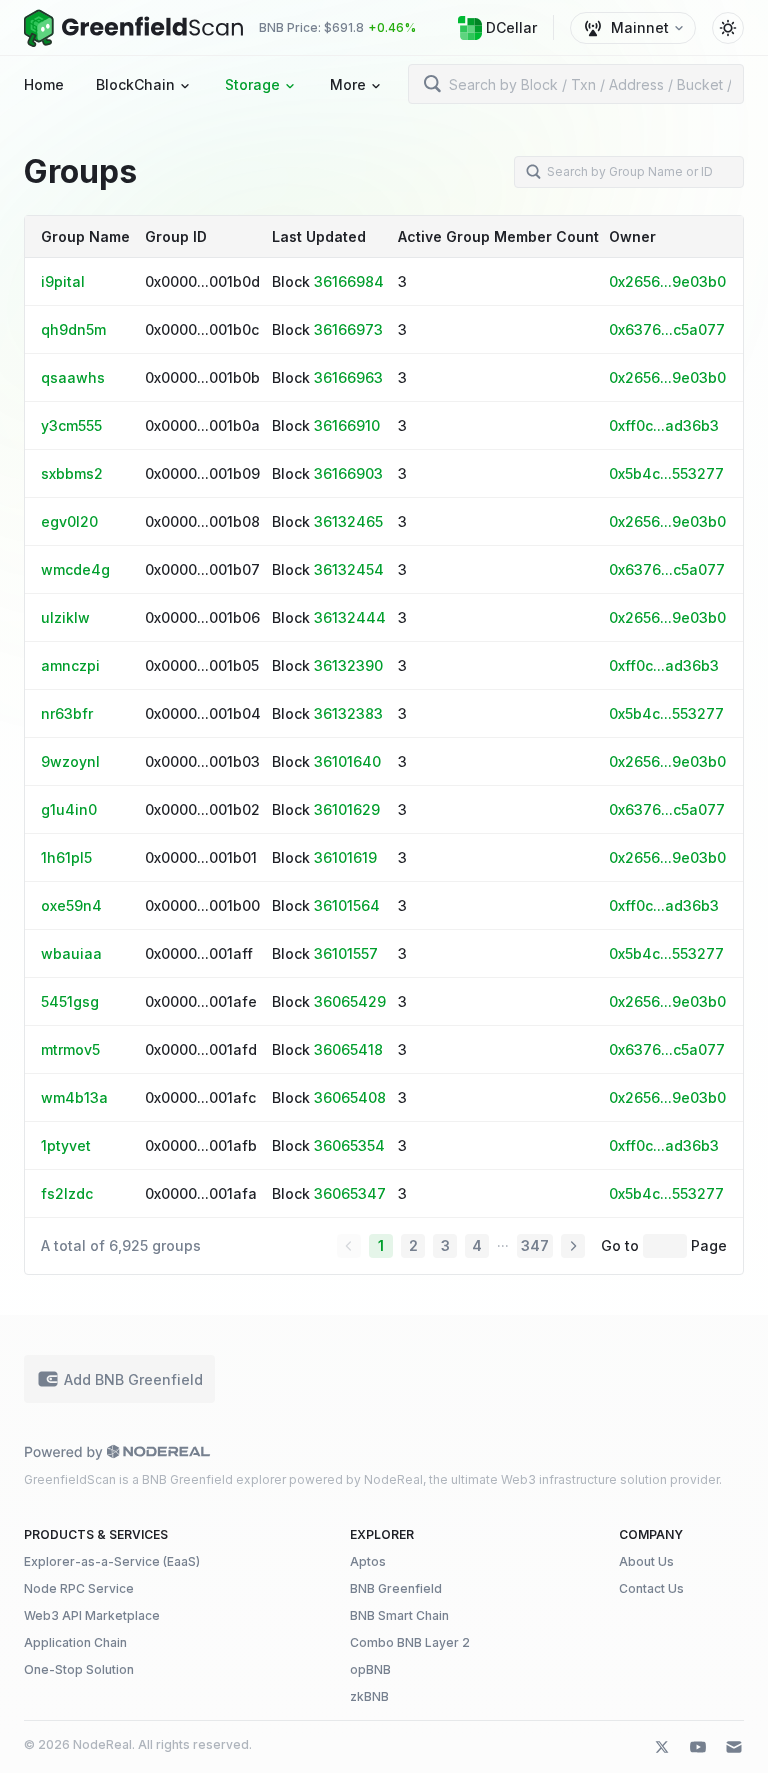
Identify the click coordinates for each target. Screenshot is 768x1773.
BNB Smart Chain (399, 1615)
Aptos (368, 1561)
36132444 (350, 617)
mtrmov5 (70, 1049)
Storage (252, 84)
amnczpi (70, 665)
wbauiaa (71, 953)
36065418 (348, 1049)
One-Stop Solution (79, 1669)
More (348, 84)
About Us (646, 1561)
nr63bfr (67, 713)
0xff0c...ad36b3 (664, 425)
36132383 (348, 713)
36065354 (349, 1145)
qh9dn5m (73, 329)
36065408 (350, 1097)
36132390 (348, 665)
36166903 (348, 473)
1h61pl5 (66, 857)
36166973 (348, 329)
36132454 (349, 569)
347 (535, 1245)
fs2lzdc (67, 1193)
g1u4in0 (69, 809)
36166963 (348, 377)
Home (44, 84)
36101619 (345, 857)
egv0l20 (69, 521)
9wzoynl (70, 761)
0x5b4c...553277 (666, 473)
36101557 (346, 953)
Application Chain (75, 1642)
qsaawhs (73, 377)
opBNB (370, 1669)
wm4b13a (74, 1097)
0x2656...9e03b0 (667, 281)
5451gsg (70, 1001)
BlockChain (135, 84)
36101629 (347, 809)
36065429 (350, 1001)
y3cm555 (71, 425)
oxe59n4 (71, 905)
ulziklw (65, 617)
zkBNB (369, 1696)
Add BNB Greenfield (133, 1379)
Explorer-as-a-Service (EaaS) (112, 1561)
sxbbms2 (72, 473)
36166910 (347, 425)
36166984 (349, 281)
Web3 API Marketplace (92, 1615)
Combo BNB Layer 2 (410, 1642)
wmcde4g (75, 569)
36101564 (347, 905)
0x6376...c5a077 (667, 329)
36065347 (350, 1193)
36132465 (348, 521)
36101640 (347, 761)
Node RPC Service (79, 1588)
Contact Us (651, 1588)
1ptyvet (66, 1145)
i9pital (63, 281)
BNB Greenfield (396, 1588)
